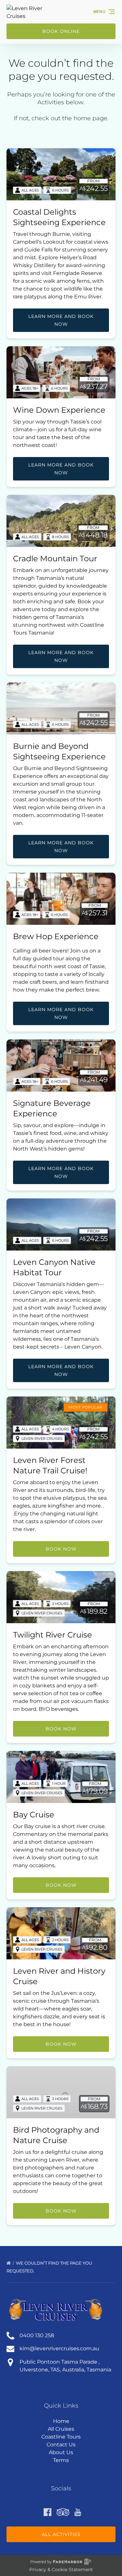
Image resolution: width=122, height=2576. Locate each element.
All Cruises (61, 2429)
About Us (61, 2452)
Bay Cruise (34, 1815)
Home (61, 2421)
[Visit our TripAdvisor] (63, 2512)
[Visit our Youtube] (78, 2512)
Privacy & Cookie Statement (61, 2569)
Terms (61, 2460)
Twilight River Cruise (53, 1635)
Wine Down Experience (59, 410)
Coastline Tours (61, 2437)
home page (90, 118)
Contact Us (61, 2445)
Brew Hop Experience (56, 936)
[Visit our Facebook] (47, 2512)
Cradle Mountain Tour (55, 558)
